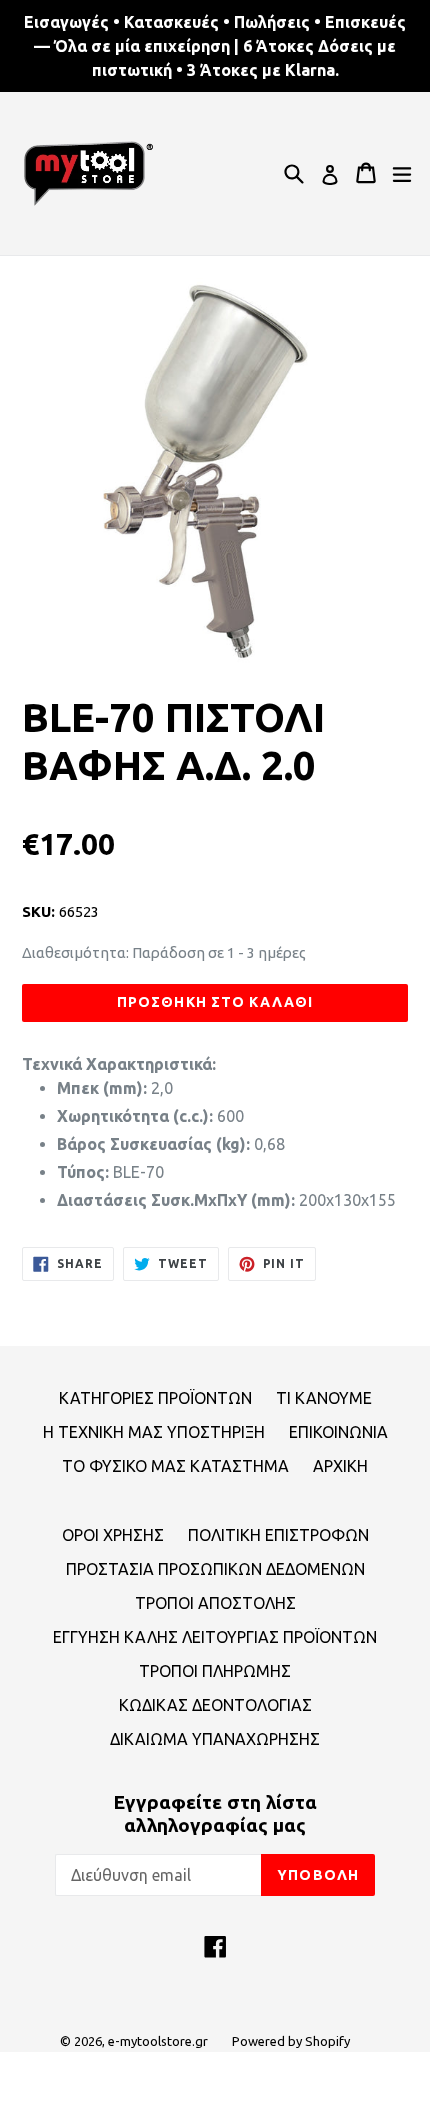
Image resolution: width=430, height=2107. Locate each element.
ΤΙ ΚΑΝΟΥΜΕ (324, 1398)
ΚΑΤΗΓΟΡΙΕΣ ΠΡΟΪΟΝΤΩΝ (155, 1398)
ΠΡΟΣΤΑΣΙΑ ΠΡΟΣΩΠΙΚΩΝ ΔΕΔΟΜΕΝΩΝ (215, 1569)
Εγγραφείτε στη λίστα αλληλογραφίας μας (215, 1813)
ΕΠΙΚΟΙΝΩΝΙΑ (338, 1432)
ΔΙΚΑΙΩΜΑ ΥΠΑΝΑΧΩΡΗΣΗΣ (215, 1739)
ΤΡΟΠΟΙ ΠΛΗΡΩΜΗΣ (215, 1671)
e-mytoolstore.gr (158, 2041)
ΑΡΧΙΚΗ (340, 1466)
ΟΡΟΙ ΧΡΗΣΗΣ (113, 1535)
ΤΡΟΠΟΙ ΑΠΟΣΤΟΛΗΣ (215, 1603)
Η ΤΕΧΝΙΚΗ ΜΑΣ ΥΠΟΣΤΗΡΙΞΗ (154, 1432)
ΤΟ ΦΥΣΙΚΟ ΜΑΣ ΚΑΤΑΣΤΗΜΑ (175, 1466)
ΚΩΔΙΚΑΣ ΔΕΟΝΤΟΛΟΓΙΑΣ (215, 1705)
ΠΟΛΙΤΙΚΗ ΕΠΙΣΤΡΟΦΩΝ (278, 1535)
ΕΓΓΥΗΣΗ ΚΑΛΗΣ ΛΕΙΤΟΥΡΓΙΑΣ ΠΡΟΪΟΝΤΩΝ (215, 1637)
